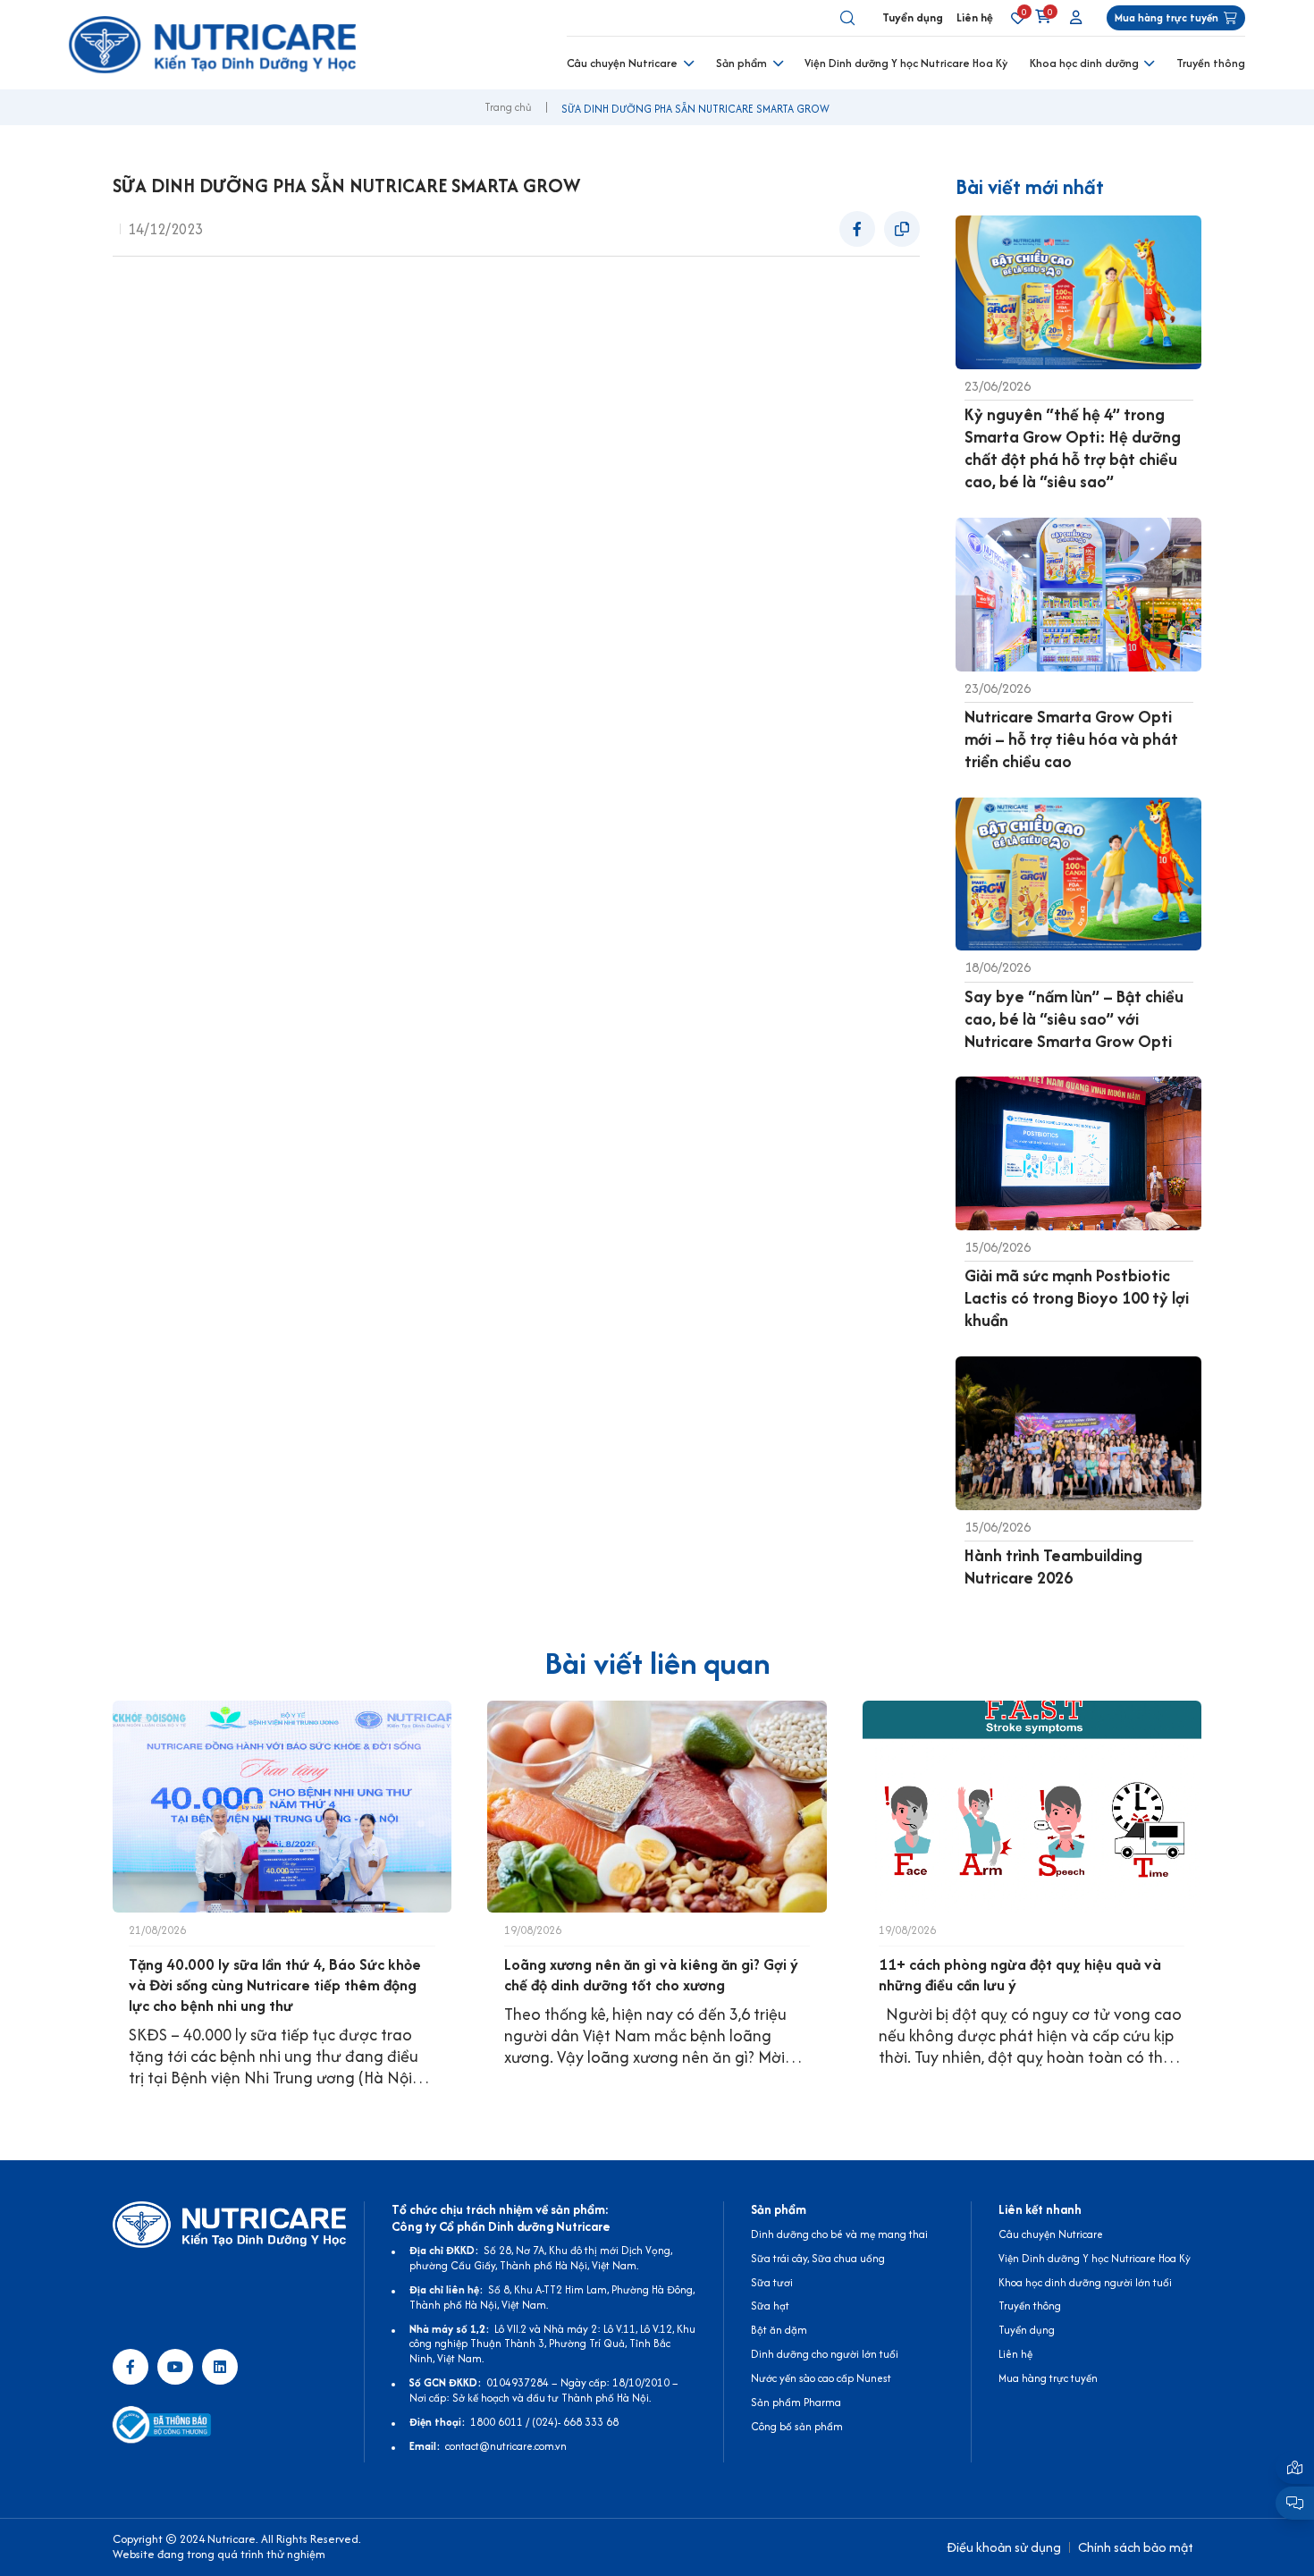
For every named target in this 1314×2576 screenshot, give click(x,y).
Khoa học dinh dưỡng (1084, 63)
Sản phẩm (741, 63)
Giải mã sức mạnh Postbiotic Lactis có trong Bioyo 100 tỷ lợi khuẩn (1077, 1298)
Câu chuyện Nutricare (622, 63)
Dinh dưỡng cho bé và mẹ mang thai (839, 2234)
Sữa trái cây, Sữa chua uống (818, 2258)
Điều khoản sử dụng (1004, 2547)
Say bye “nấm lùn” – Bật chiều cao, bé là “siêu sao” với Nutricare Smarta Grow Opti (1074, 1019)
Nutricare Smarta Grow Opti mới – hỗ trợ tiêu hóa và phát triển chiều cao (1071, 739)
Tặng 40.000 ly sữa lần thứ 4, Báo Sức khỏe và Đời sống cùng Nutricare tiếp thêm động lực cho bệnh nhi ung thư (275, 1985)
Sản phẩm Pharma (796, 2402)
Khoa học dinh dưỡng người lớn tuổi (1085, 2282)
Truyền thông (1211, 63)
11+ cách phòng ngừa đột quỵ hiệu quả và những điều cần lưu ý (1020, 1975)
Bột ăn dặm (779, 2330)
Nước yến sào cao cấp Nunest (821, 2378)
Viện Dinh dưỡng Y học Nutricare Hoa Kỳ (906, 63)
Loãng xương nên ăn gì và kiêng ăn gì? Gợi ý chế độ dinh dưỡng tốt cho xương (651, 1975)
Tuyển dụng (913, 17)
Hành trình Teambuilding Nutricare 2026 (1053, 1567)
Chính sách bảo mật (1136, 2547)
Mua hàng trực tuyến (1048, 2378)
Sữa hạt (770, 2306)
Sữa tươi (772, 2282)
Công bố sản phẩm (797, 2426)
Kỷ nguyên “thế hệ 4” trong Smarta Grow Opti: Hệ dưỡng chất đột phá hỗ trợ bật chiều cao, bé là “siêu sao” (1073, 448)
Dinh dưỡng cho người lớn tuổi (825, 2354)
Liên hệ (975, 17)
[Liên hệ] (1295, 2467)
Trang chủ (508, 107)
